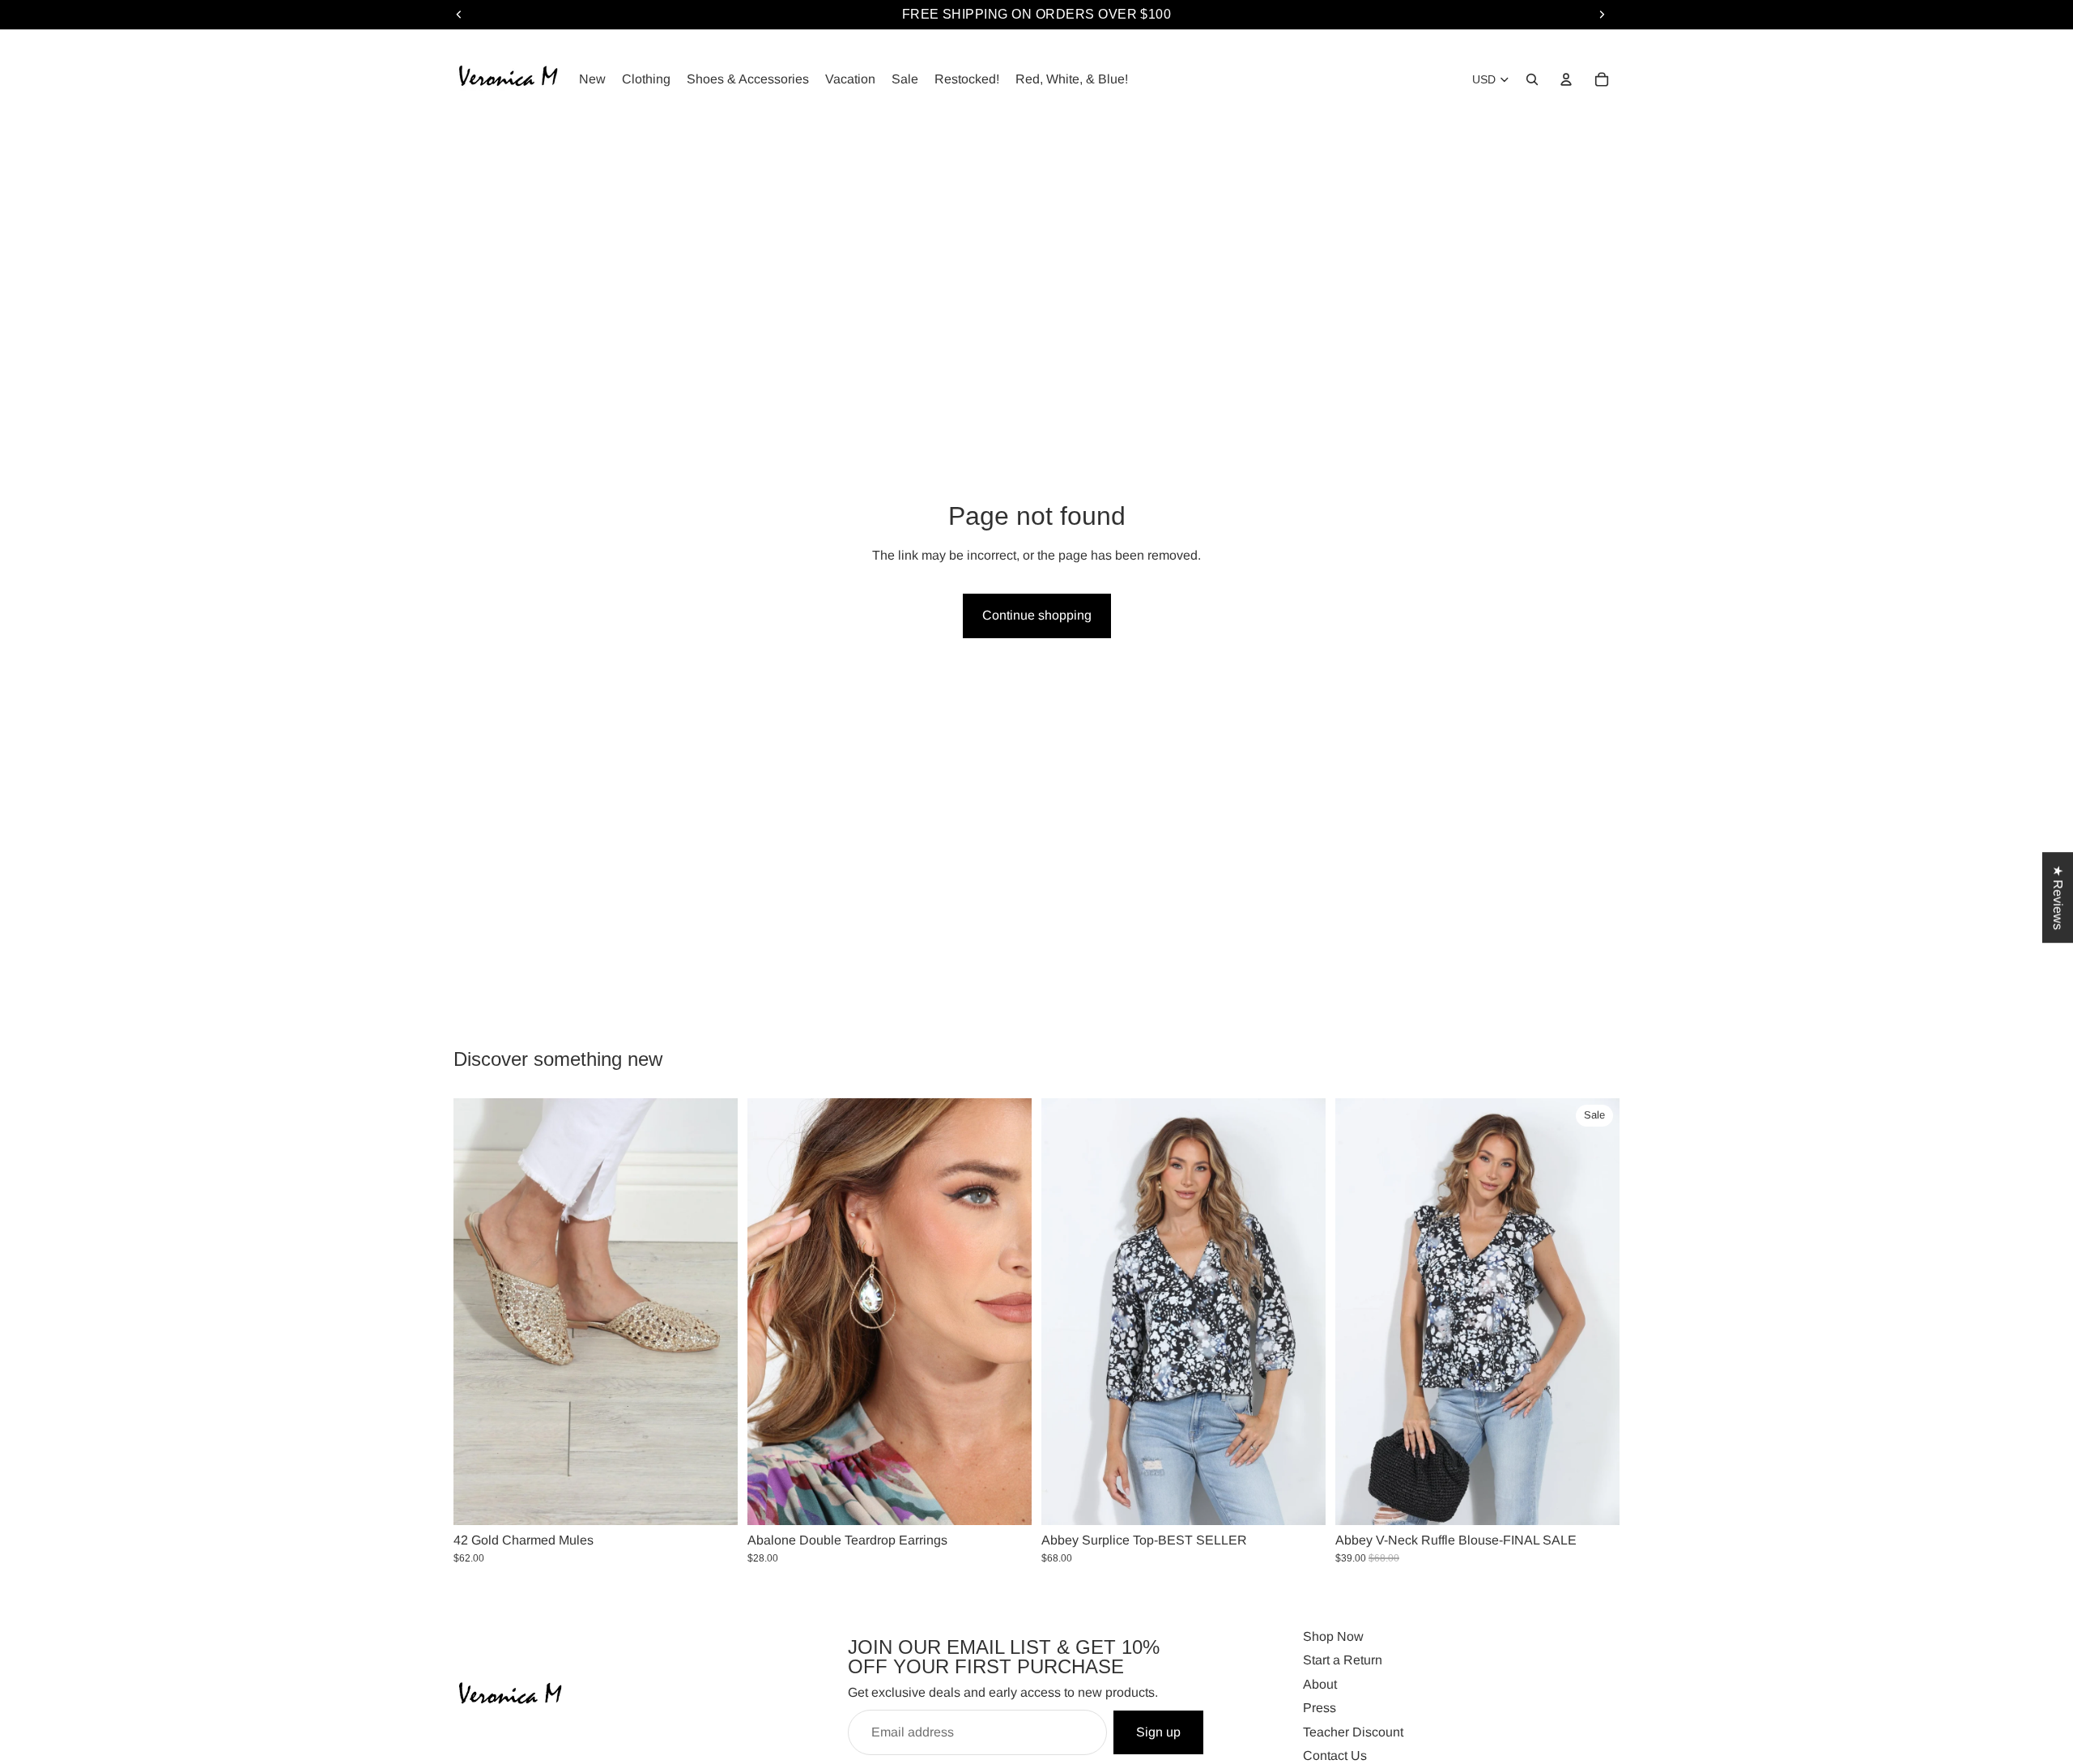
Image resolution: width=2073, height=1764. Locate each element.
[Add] (1007, 1500)
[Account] (1566, 79)
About (1320, 1683)
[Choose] (713, 1500)
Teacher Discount (1353, 1731)
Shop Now (1333, 1636)
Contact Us (1335, 1755)
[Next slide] (713, 1312)
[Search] (1532, 79)
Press (1320, 1708)
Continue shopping (1037, 615)
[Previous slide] (478, 1312)
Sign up (1158, 1731)
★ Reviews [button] (2058, 897)
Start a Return (1343, 1660)
